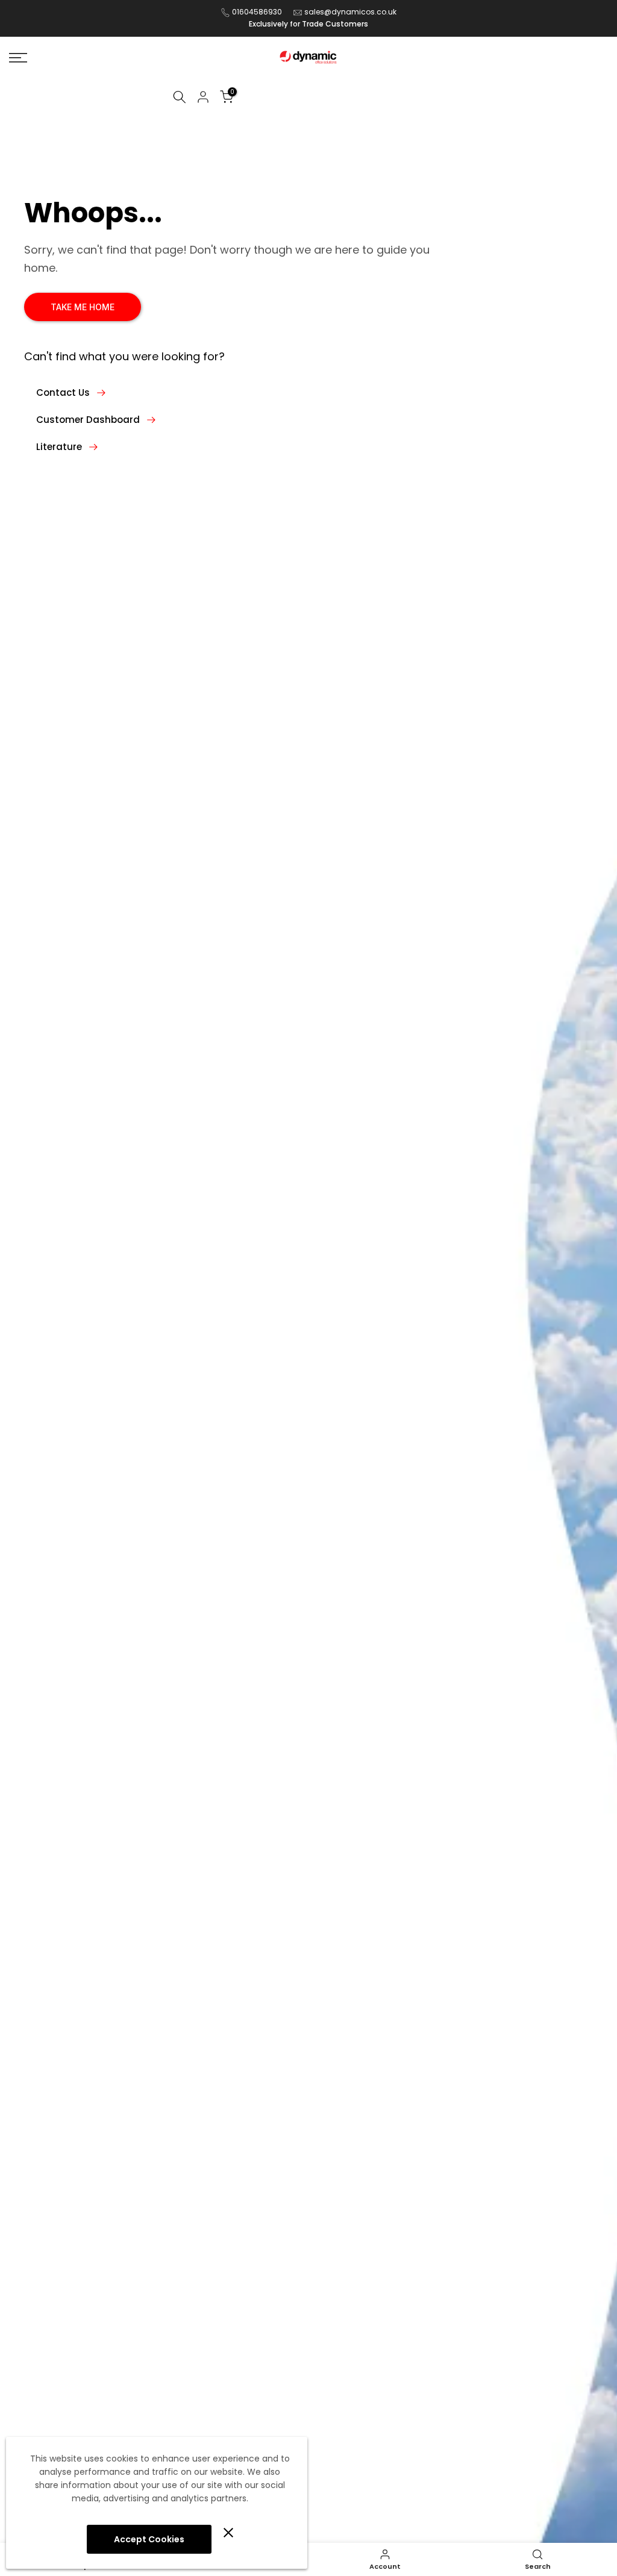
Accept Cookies (149, 2539)
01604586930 (257, 12)
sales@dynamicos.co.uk (350, 12)
